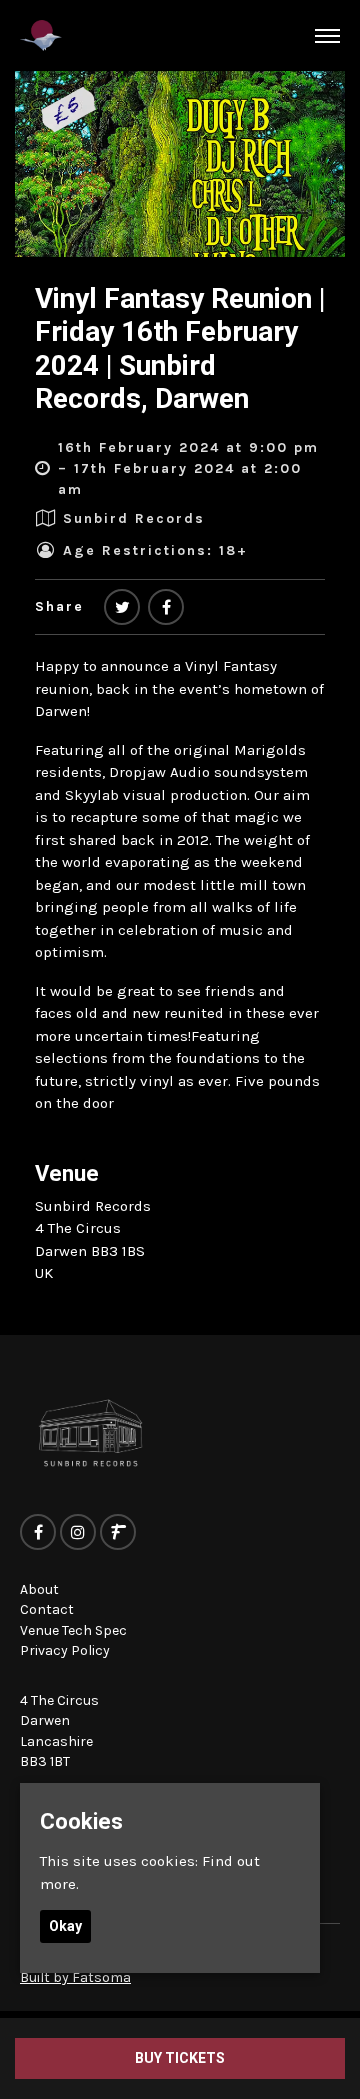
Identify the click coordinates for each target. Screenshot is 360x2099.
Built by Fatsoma (75, 1977)
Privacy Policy (65, 1650)
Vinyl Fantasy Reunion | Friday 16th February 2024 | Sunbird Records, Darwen (180, 349)
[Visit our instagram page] (78, 1533)
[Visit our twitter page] (122, 608)
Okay (65, 1926)
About (39, 1589)
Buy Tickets (180, 2058)
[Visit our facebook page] (166, 608)
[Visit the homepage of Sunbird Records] (41, 35)
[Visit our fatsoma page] (118, 1533)
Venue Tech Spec (73, 1630)
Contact (47, 1609)
